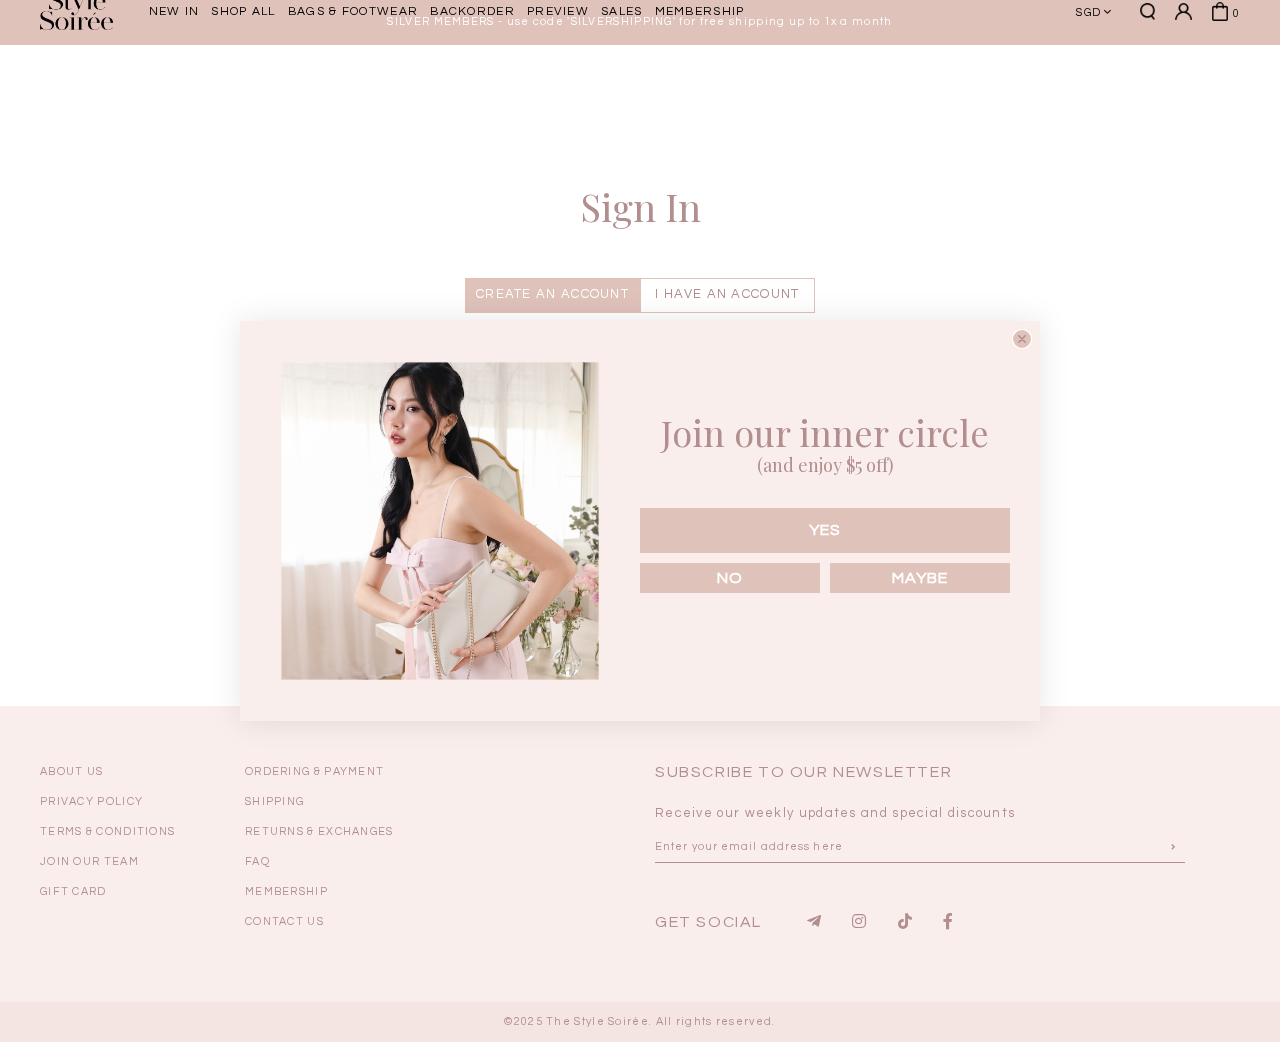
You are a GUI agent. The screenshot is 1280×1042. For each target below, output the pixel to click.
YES (825, 530)
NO (730, 578)
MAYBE (920, 578)
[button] (1155, 83)
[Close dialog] (1022, 339)
